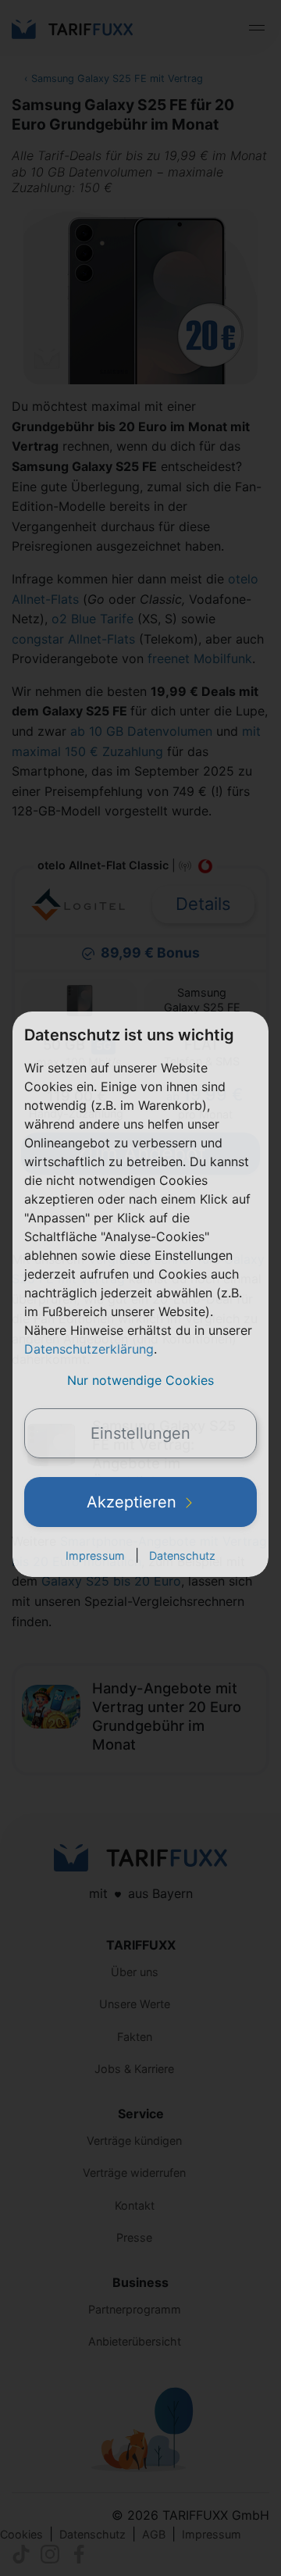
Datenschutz (182, 1556)
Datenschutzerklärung (89, 1349)
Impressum (95, 1556)
